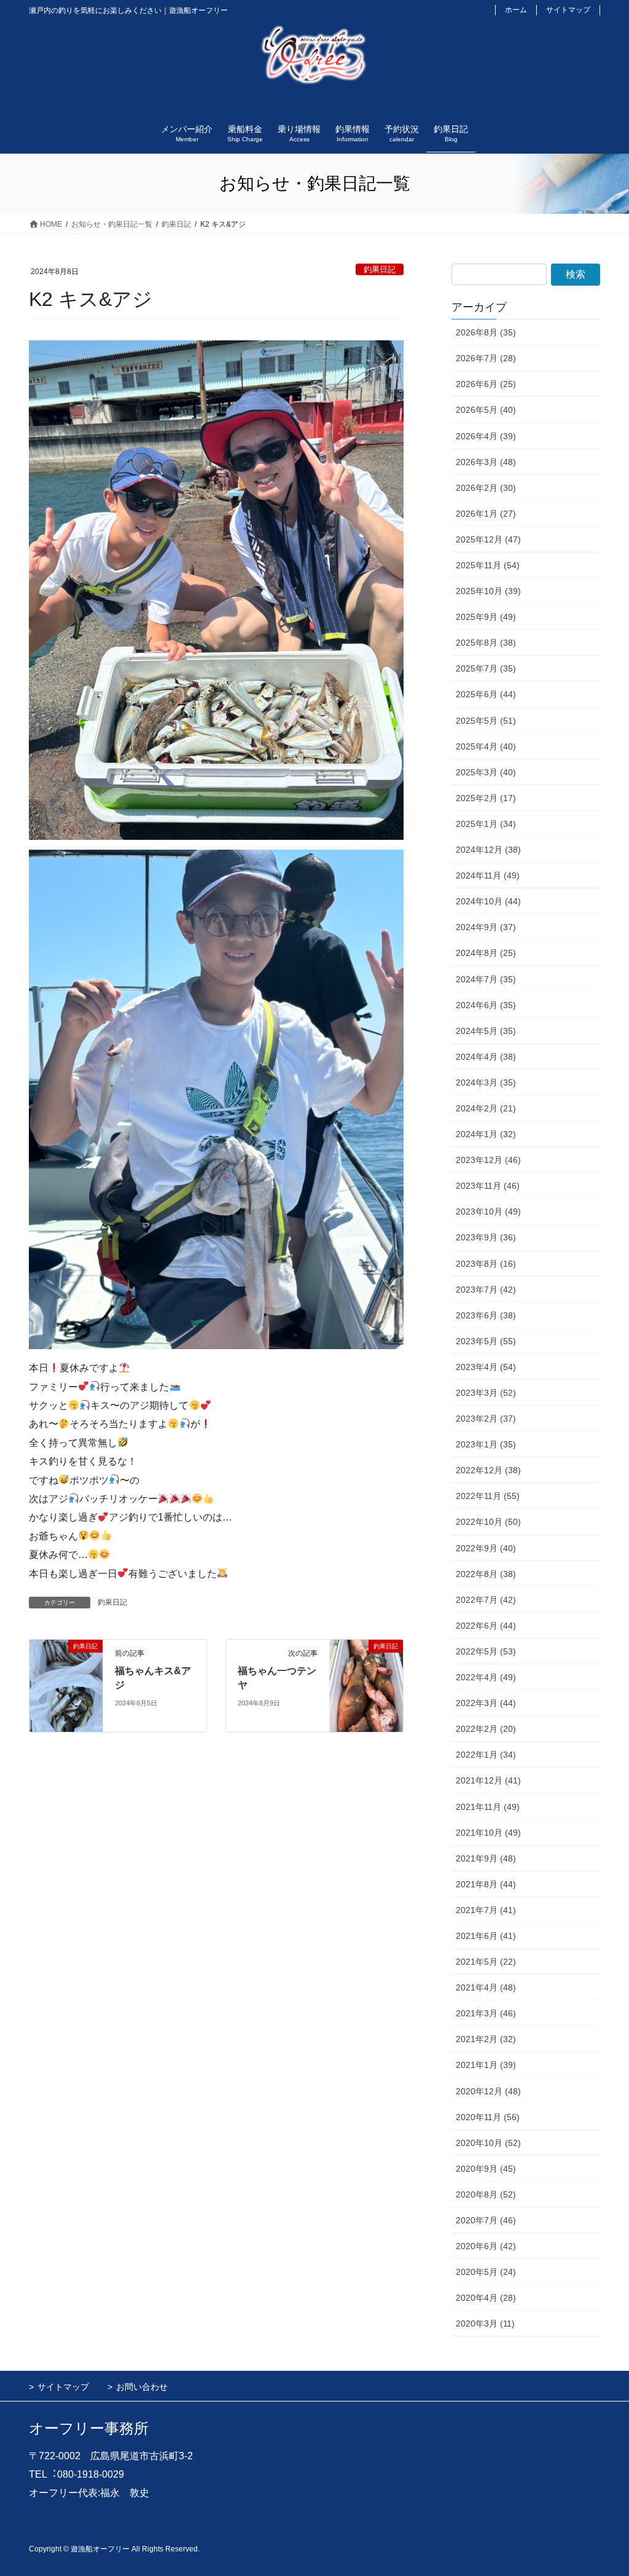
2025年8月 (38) (486, 643)
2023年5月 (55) (486, 1341)
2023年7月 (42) (486, 1290)
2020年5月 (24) (486, 2272)
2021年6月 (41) (486, 1936)
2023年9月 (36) (486, 1237)
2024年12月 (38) (488, 850)
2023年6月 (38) (486, 1315)
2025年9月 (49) (486, 617)
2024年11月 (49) (488, 875)
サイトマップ (568, 10)
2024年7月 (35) (486, 979)
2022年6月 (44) (486, 1626)
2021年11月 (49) (488, 1807)
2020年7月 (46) (486, 2220)
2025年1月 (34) (486, 824)
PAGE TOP (602, 2488)
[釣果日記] (66, 1685)
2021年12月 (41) (488, 1780)
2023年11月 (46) (488, 1186)
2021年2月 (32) (486, 2039)
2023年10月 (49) (488, 1212)
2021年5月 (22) (486, 1962)
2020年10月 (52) (488, 2143)
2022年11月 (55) (488, 1496)
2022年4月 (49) (486, 1677)
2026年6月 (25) (486, 384)
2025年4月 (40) (486, 746)
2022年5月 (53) (486, 1651)
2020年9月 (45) (486, 2169)
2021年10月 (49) (488, 1833)
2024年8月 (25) (486, 953)
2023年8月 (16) (486, 1264)
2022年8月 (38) (486, 1574)
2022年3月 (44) (486, 1703)
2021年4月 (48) (486, 1987)
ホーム (516, 10)
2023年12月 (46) (488, 1160)
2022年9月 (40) (486, 1548)
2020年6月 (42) (486, 2246)
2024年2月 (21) (486, 1108)
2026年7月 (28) (486, 358)
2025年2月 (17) (486, 798)
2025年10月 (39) (488, 591)
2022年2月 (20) (486, 1729)
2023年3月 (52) (486, 1393)
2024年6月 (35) (486, 1005)
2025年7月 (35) (486, 668)
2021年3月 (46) (486, 2013)
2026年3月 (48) (486, 462)
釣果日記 (380, 269)
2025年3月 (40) (486, 772)
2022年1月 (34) (486, 1755)
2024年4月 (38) (486, 1057)
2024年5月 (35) (486, 1031)
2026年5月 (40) (486, 410)
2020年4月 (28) (486, 2298)
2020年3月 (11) (485, 2323)
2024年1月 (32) (486, 1134)
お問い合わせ (142, 2387)
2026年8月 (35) (486, 332)
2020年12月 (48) (488, 2091)
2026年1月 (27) (486, 514)
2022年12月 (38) (488, 1470)
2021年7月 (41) (486, 1910)
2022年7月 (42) (486, 1600)
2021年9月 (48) (486, 1858)
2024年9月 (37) (486, 927)
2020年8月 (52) (486, 2194)
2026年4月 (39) (486, 436)
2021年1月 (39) (486, 2065)
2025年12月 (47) (488, 539)
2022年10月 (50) (488, 1522)
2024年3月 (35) (486, 1082)
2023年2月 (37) (486, 1419)
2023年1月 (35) (486, 1444)
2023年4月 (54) (486, 1367)
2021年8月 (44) (486, 1884)
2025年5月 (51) (486, 721)
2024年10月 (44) (488, 901)
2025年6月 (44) (486, 694)
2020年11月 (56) (488, 2117)
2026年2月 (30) (486, 488)
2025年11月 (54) (488, 565)
